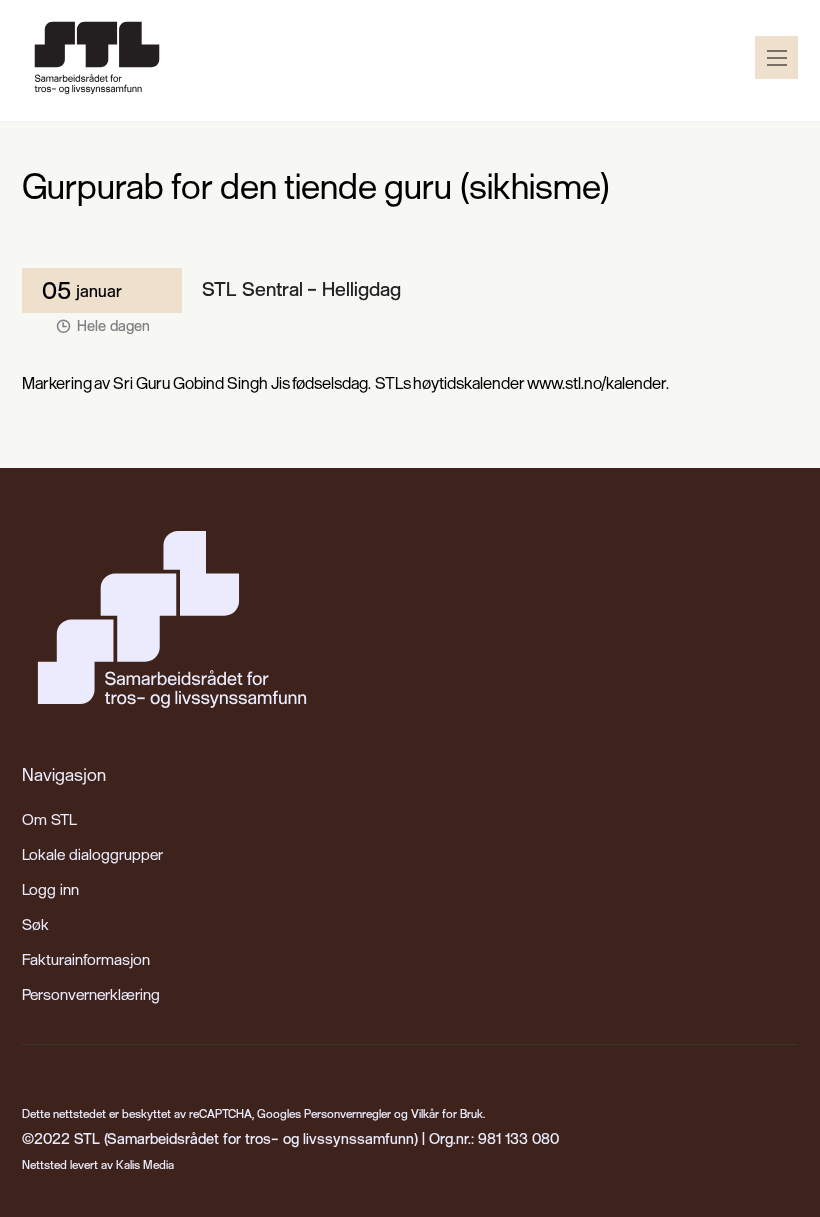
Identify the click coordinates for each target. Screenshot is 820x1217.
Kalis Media (145, 1164)
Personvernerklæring (91, 994)
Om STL (49, 819)
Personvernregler (347, 1113)
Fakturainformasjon (86, 959)
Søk (35, 924)
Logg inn (50, 889)
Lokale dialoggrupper (92, 854)
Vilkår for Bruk (447, 1113)
